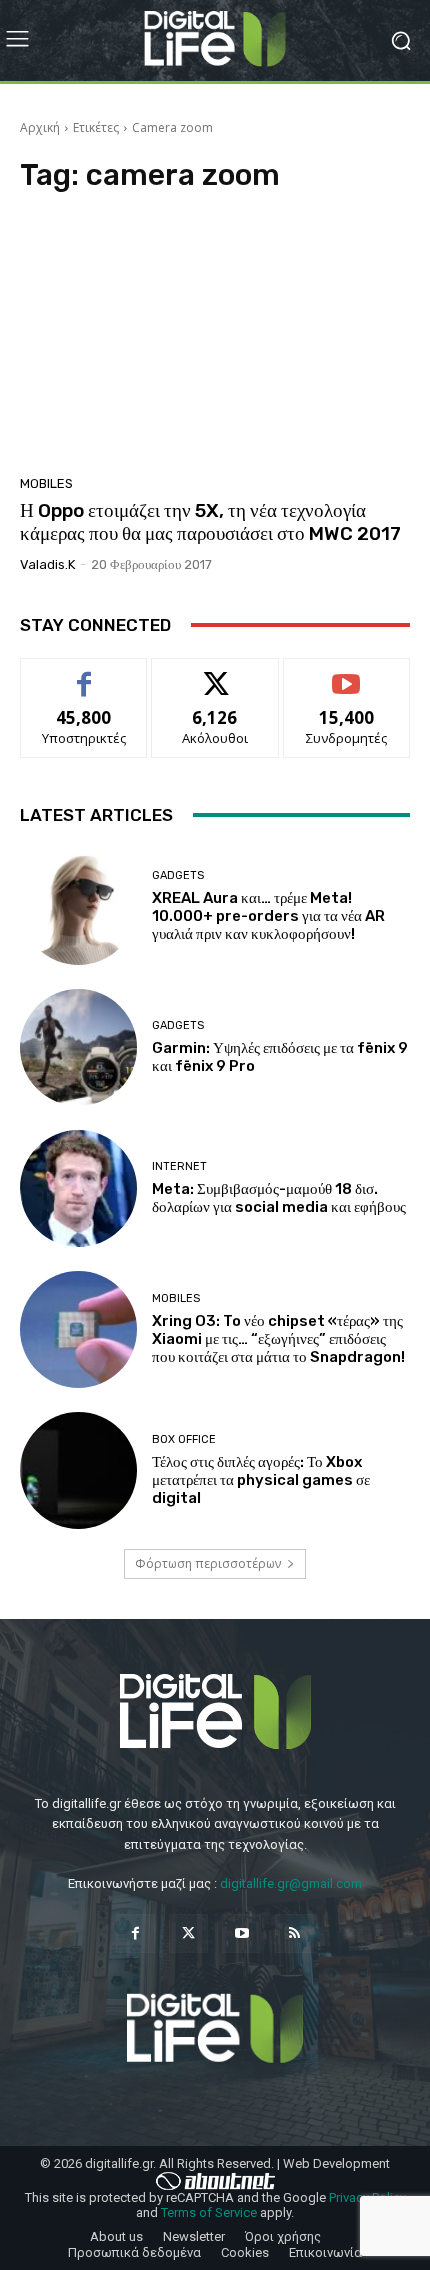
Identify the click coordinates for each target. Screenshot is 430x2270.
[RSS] (294, 1933)
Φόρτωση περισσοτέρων (208, 1563)
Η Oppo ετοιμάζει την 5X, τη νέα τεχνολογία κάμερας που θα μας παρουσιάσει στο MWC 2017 (210, 522)
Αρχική (40, 127)
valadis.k (47, 564)
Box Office (184, 1439)
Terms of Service (209, 2212)
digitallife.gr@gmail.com (291, 1883)
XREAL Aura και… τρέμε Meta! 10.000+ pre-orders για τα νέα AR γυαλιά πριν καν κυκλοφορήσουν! (268, 916)
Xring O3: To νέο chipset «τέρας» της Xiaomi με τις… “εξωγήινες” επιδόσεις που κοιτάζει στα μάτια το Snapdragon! (278, 1339)
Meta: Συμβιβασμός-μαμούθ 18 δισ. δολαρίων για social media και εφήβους (279, 1198)
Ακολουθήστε (215, 673)
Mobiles (46, 483)
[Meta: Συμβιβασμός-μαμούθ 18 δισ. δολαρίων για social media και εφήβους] (78, 1188)
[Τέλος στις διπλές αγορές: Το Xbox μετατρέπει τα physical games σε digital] (78, 1470)
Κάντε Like (84, 673)
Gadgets (178, 875)
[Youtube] (241, 1933)
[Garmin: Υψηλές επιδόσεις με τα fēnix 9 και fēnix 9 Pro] (78, 1047)
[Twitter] (188, 1933)
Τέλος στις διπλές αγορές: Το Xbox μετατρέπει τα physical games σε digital (261, 1480)
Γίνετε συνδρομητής (347, 681)
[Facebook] (135, 1933)
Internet (179, 1166)
